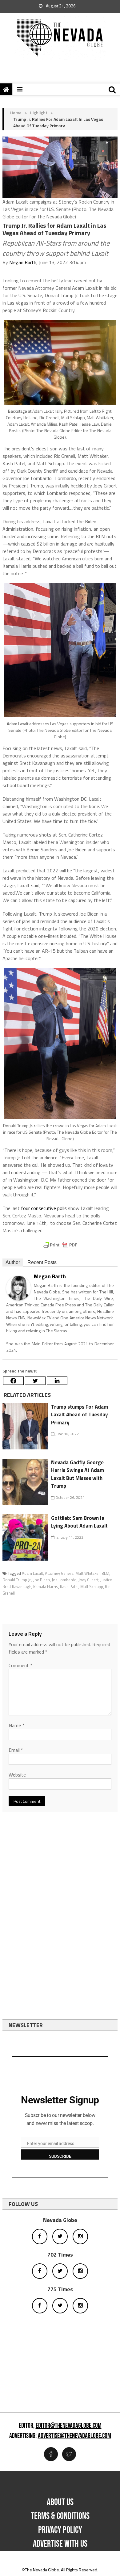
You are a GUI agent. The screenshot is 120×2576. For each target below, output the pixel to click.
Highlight (39, 113)
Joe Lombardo (64, 1580)
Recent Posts (42, 1262)
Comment (20, 1665)
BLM (105, 1573)
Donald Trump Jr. (17, 1580)
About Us (60, 2502)
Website (17, 1775)
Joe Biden (42, 1580)
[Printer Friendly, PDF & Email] (60, 1245)
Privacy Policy (60, 2530)
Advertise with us (60, 2544)
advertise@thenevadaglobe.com (74, 2436)
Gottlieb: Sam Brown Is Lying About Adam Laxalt (79, 1522)
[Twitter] (35, 1381)
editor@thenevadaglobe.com (69, 2426)
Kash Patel (69, 1587)
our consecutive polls (45, 1208)
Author (13, 1262)
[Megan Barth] (18, 1287)
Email (16, 1750)
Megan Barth (23, 262)
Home (16, 113)
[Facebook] (13, 1381)
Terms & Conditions (60, 2516)
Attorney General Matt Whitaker (72, 1573)
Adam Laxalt (32, 1573)
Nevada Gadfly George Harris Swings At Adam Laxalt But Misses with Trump (78, 1474)
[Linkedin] (57, 1381)
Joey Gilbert (88, 1580)
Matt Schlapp (92, 1587)
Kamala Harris (46, 1587)
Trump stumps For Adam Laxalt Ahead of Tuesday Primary (80, 1415)
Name (16, 1725)
